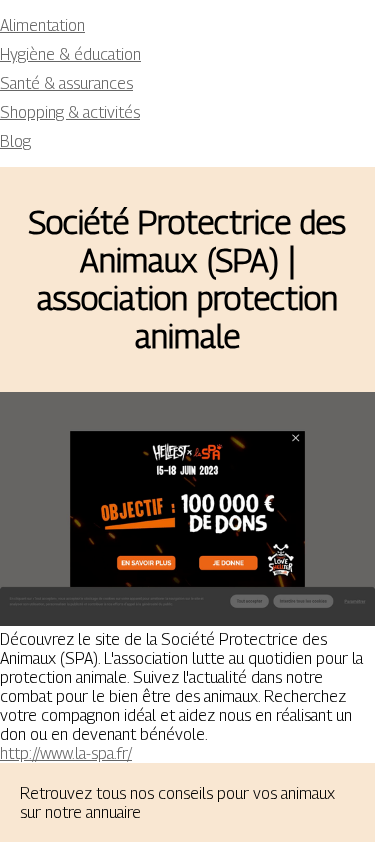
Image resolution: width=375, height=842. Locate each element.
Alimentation (42, 25)
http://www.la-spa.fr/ (66, 753)
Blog (15, 141)
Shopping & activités (70, 112)
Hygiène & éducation (70, 54)
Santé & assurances (66, 83)
